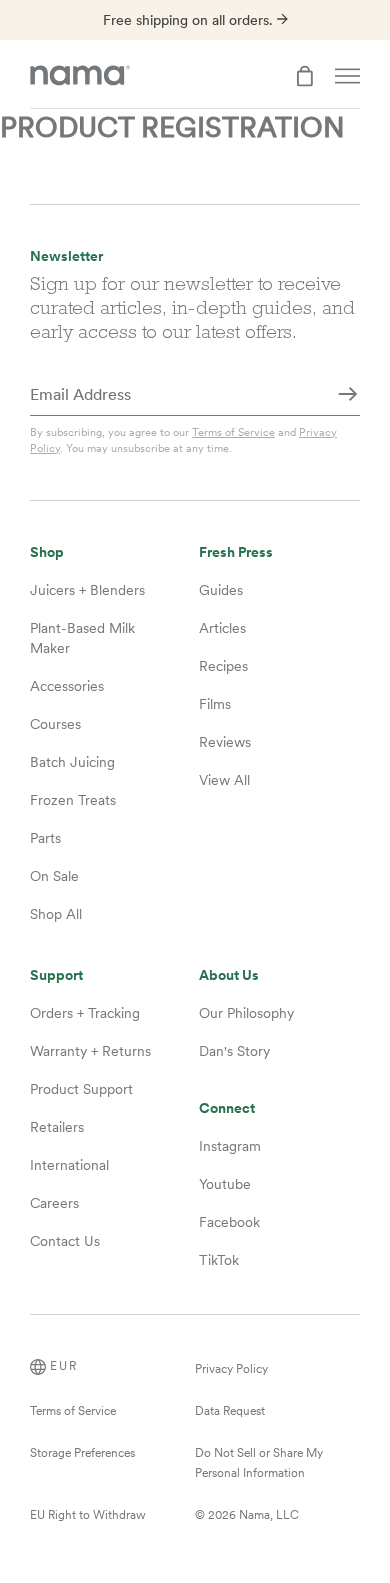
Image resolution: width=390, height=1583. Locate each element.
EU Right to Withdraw (88, 1515)
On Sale (54, 876)
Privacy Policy (231, 1369)
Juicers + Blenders (87, 590)
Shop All (56, 914)
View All (224, 780)
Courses (55, 724)
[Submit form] (348, 396)
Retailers (57, 1127)
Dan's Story (234, 1051)
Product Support (81, 1089)
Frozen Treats (73, 800)
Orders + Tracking (85, 1013)
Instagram (230, 1146)
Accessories (67, 686)
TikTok (219, 1260)
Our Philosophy (246, 1013)
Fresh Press (236, 552)
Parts (45, 838)
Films (215, 704)
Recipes (223, 666)
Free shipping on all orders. (190, 20)
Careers (54, 1203)
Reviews (225, 742)
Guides (221, 590)
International (69, 1165)
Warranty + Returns (90, 1051)
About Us (229, 975)
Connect (227, 1108)
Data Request (230, 1411)
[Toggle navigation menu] (347, 76)
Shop (47, 552)
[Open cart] (305, 76)
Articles (222, 628)
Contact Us (65, 1241)
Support (56, 975)
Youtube (225, 1184)
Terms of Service (233, 432)
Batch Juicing (72, 762)
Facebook (229, 1222)
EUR (64, 1366)
